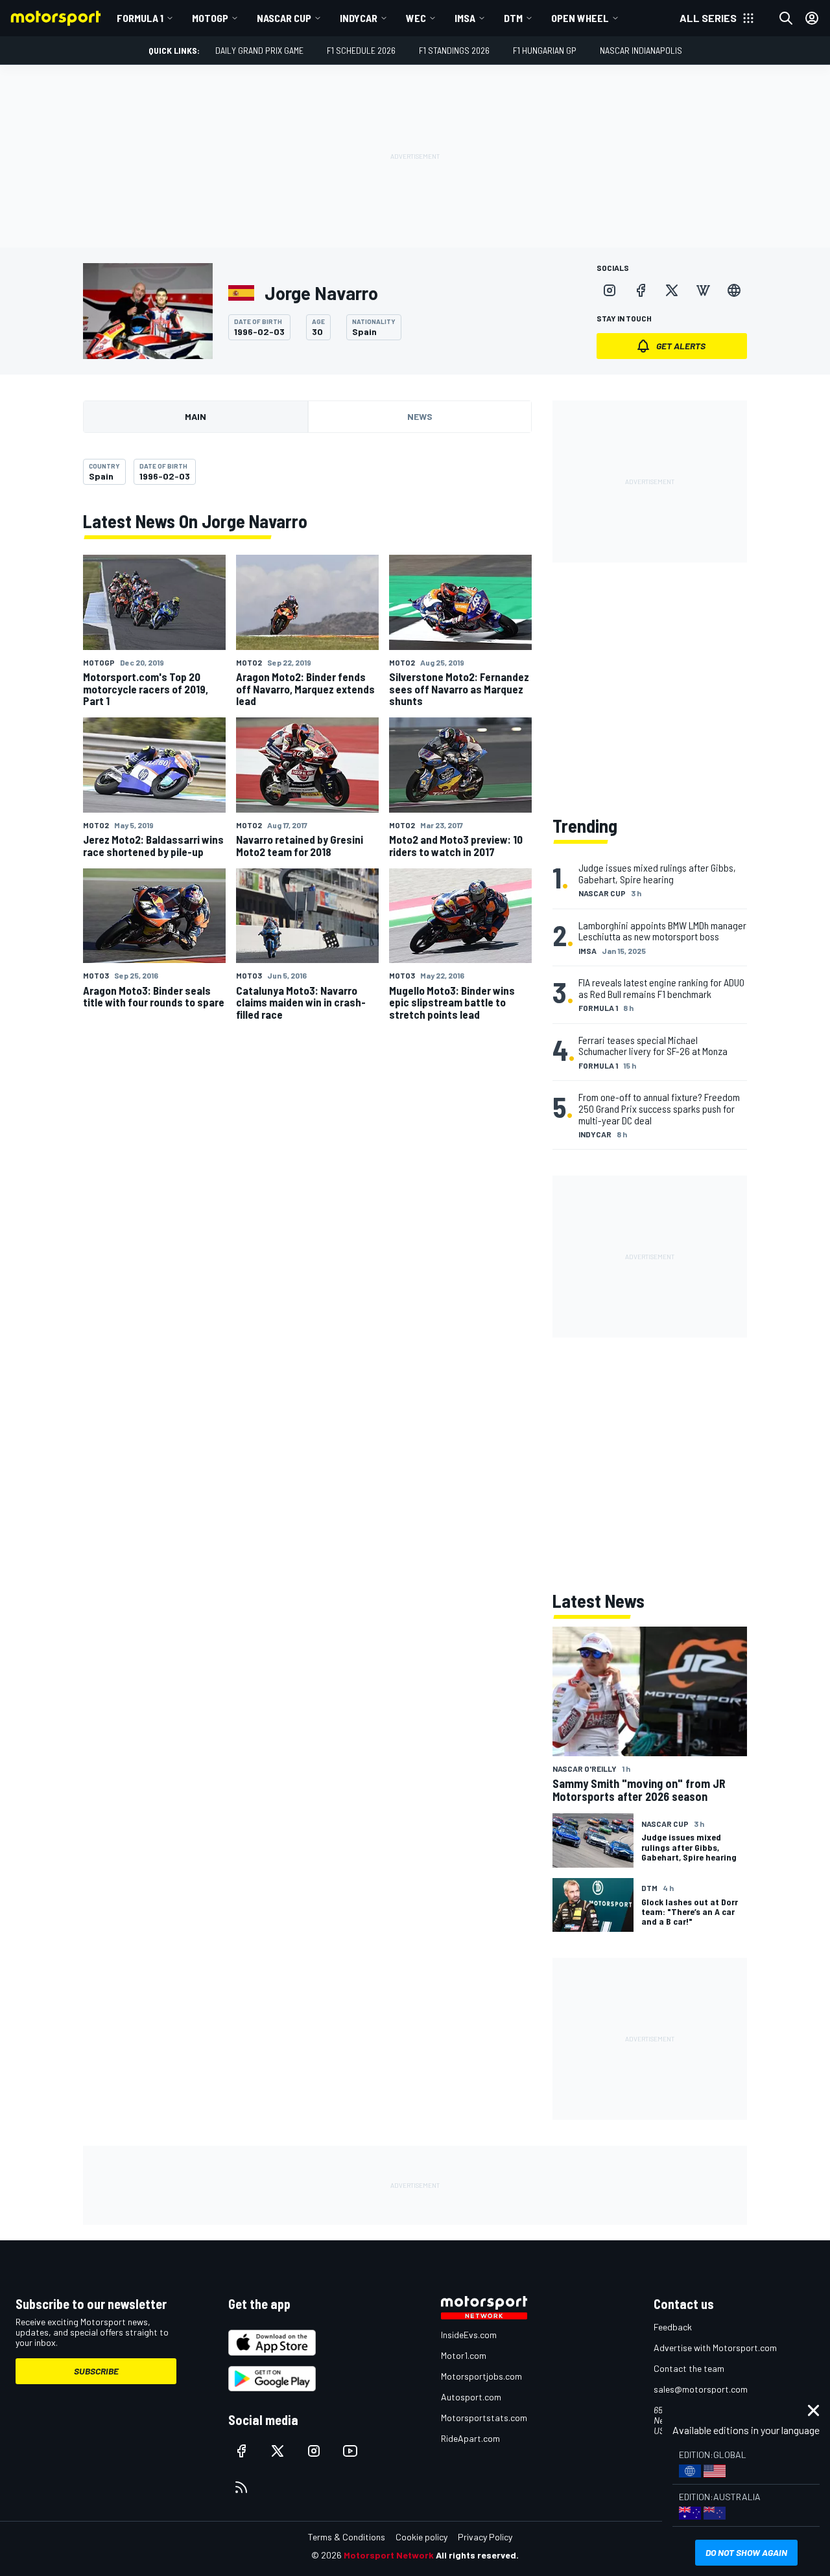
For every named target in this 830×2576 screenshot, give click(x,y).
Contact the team (689, 2368)
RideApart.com (470, 2438)
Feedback (673, 2327)
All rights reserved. (477, 2555)
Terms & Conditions (347, 2537)
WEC (416, 18)
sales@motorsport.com (701, 2389)
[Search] (786, 18)
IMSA (465, 18)
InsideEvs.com (469, 2335)
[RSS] (241, 2487)
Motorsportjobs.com (481, 2376)
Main (196, 416)
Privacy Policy (485, 2537)
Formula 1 (140, 18)
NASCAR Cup (284, 18)
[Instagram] (610, 290)
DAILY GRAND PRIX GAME (259, 50)
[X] (672, 290)
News (420, 416)
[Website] (734, 290)
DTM (513, 18)
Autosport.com (471, 2397)
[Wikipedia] (703, 290)
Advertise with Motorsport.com (715, 2348)
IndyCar (359, 18)
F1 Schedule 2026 (361, 50)
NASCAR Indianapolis (641, 50)
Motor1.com (464, 2355)
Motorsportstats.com (484, 2418)
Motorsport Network (389, 2555)
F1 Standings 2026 (454, 50)
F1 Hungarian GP (545, 50)
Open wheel (580, 18)
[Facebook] (641, 290)
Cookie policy (421, 2537)
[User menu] (812, 18)
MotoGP (210, 18)
